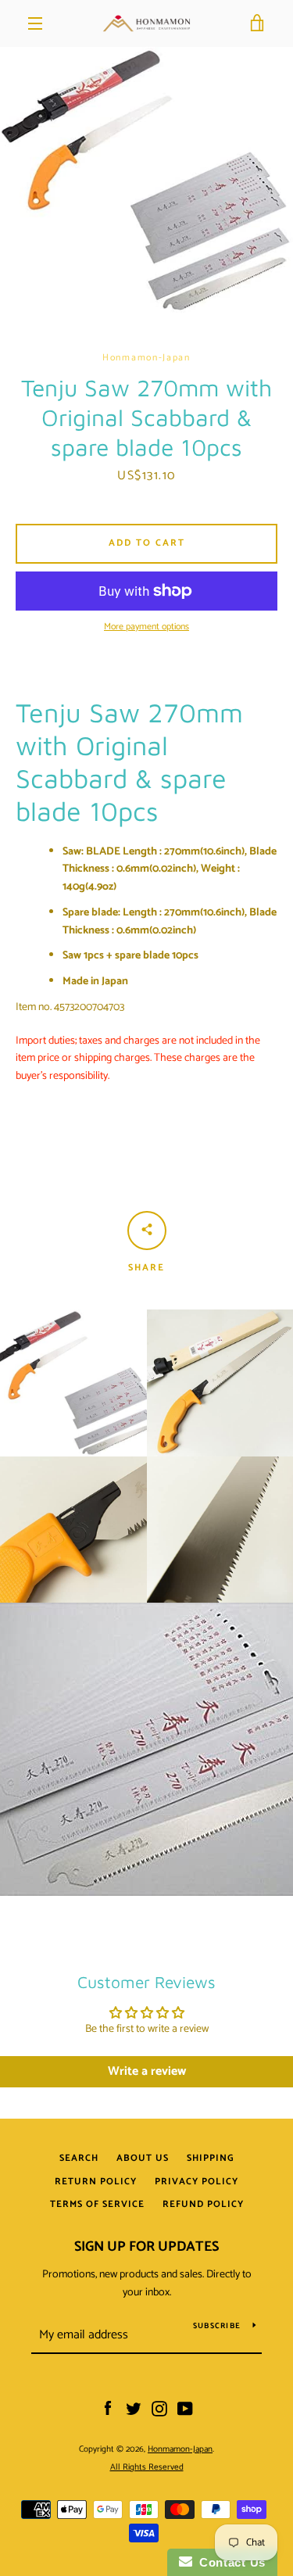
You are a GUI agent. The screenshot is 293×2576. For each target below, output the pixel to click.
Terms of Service (97, 2204)
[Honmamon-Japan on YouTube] (185, 2409)
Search (79, 2158)
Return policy (96, 2182)
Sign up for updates (146, 2247)
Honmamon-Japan (180, 2449)
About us (143, 2158)
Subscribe (217, 2326)
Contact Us (229, 2562)
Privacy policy (197, 2182)
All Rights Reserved (147, 2467)
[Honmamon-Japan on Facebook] (108, 2409)
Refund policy (203, 2204)
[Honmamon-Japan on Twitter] (134, 2409)
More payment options (146, 627)
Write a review (147, 2071)
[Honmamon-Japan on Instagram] (159, 2409)
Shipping (211, 2158)
